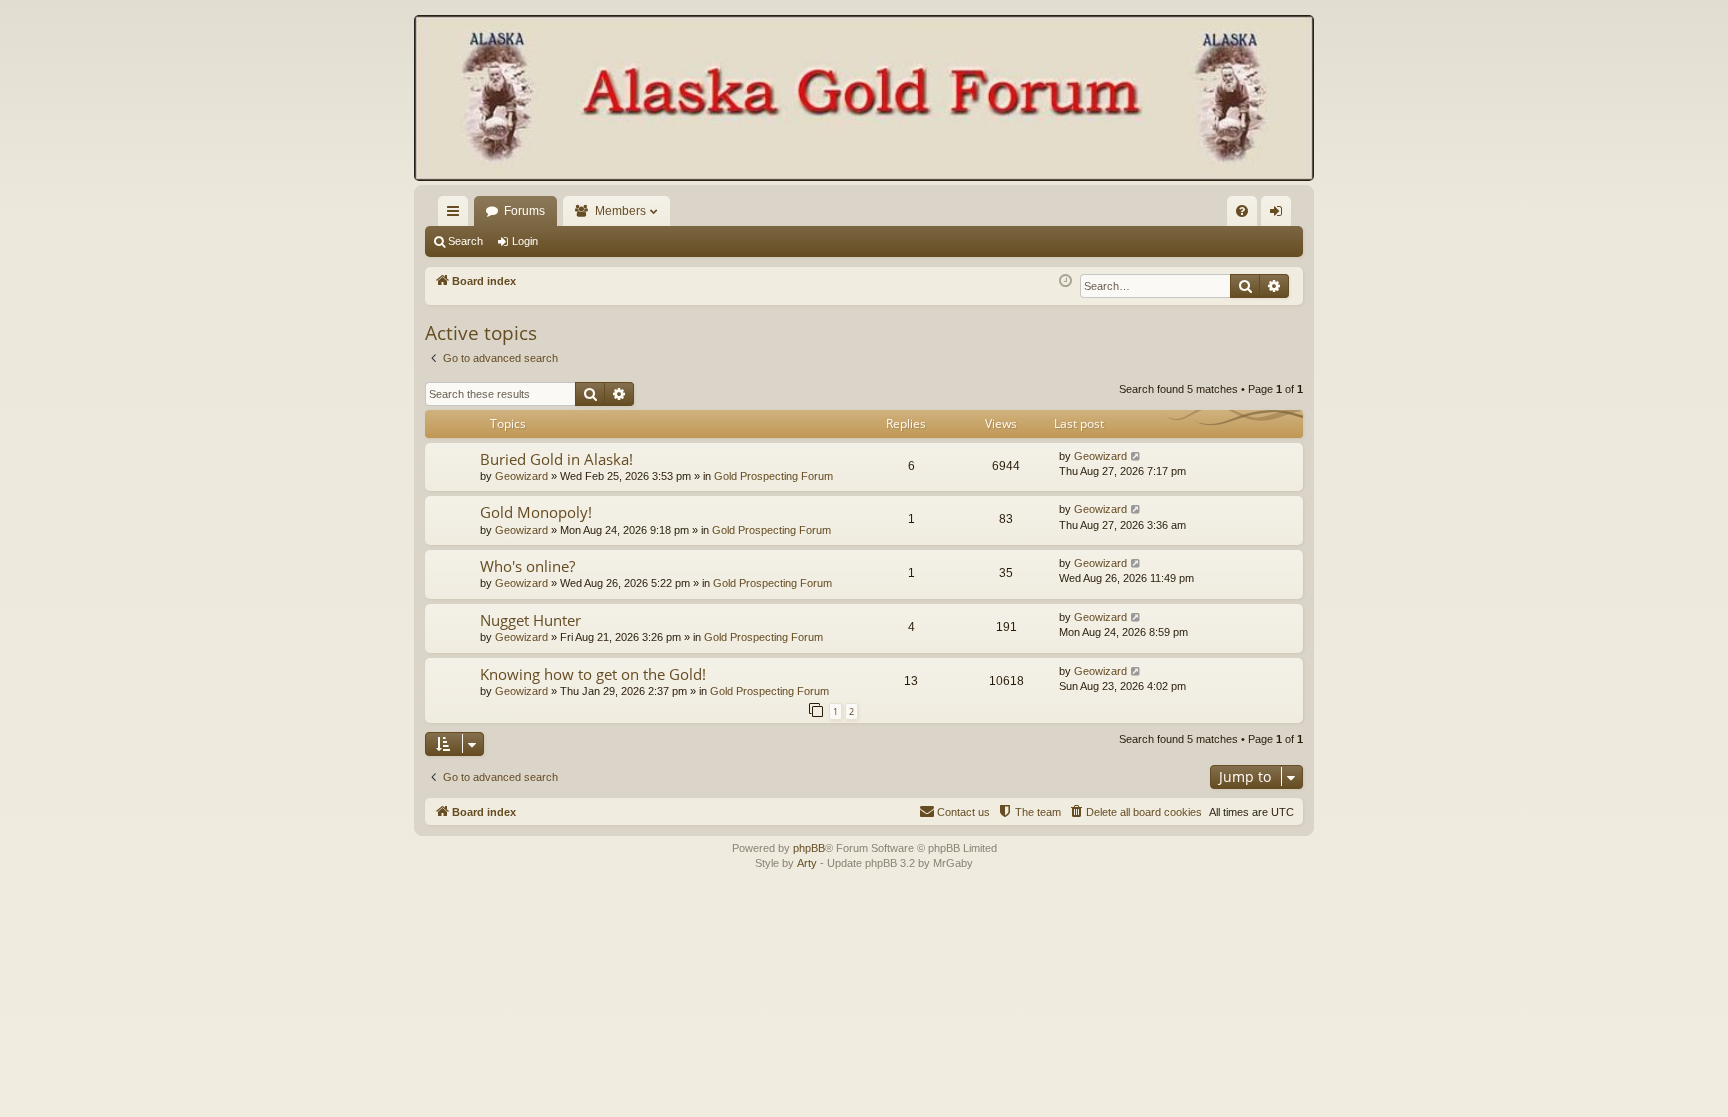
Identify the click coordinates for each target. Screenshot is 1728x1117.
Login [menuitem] (1280, 215)
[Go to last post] (1136, 456)
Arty (807, 863)
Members (620, 211)
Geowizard (521, 476)
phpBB (809, 848)
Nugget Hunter (530, 620)
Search (465, 241)
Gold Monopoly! (536, 512)
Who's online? (527, 566)
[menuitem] (1242, 211)
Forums (524, 211)
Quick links (457, 215)
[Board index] (864, 100)
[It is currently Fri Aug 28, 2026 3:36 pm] (1065, 281)
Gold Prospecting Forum (773, 476)
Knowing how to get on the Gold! (593, 674)
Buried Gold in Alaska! (556, 459)
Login (525, 241)
